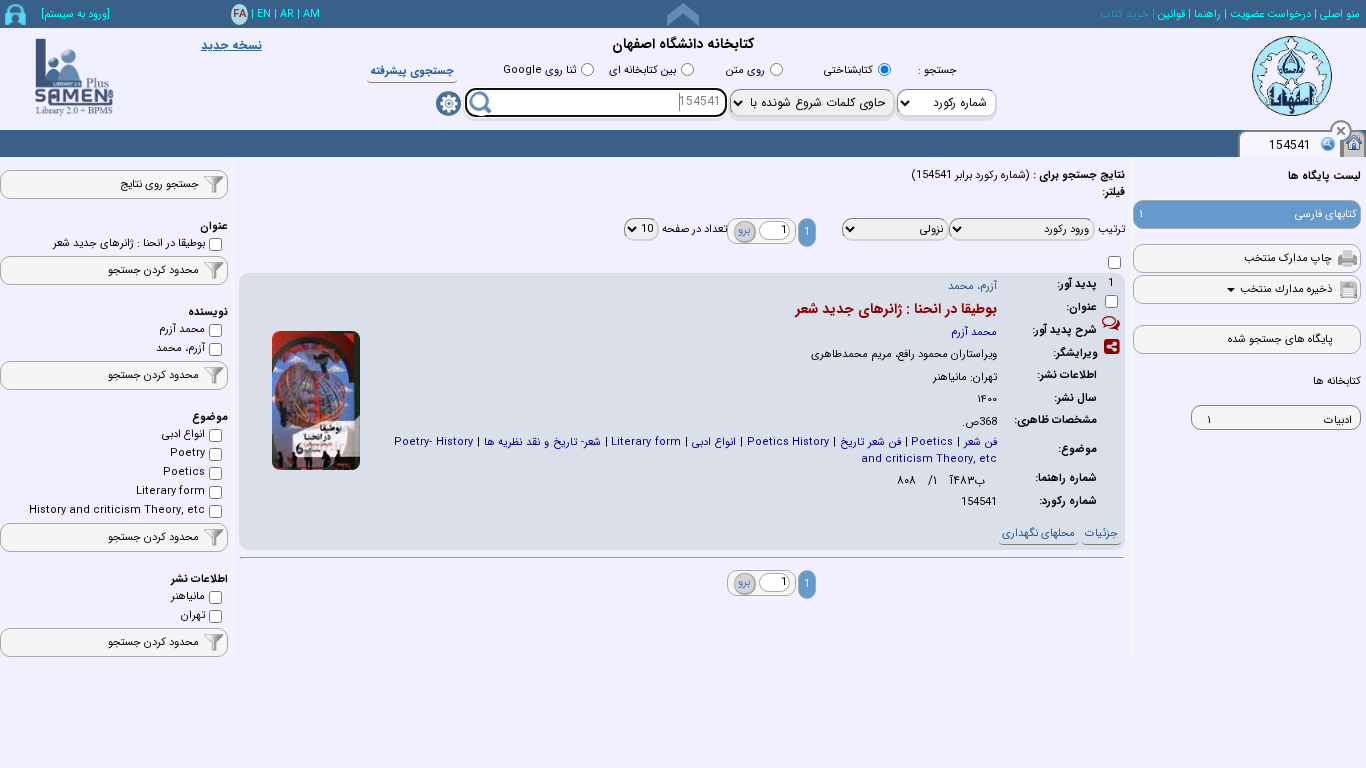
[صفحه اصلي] (1354, 142)
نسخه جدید (231, 45)
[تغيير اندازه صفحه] (683, 14)
